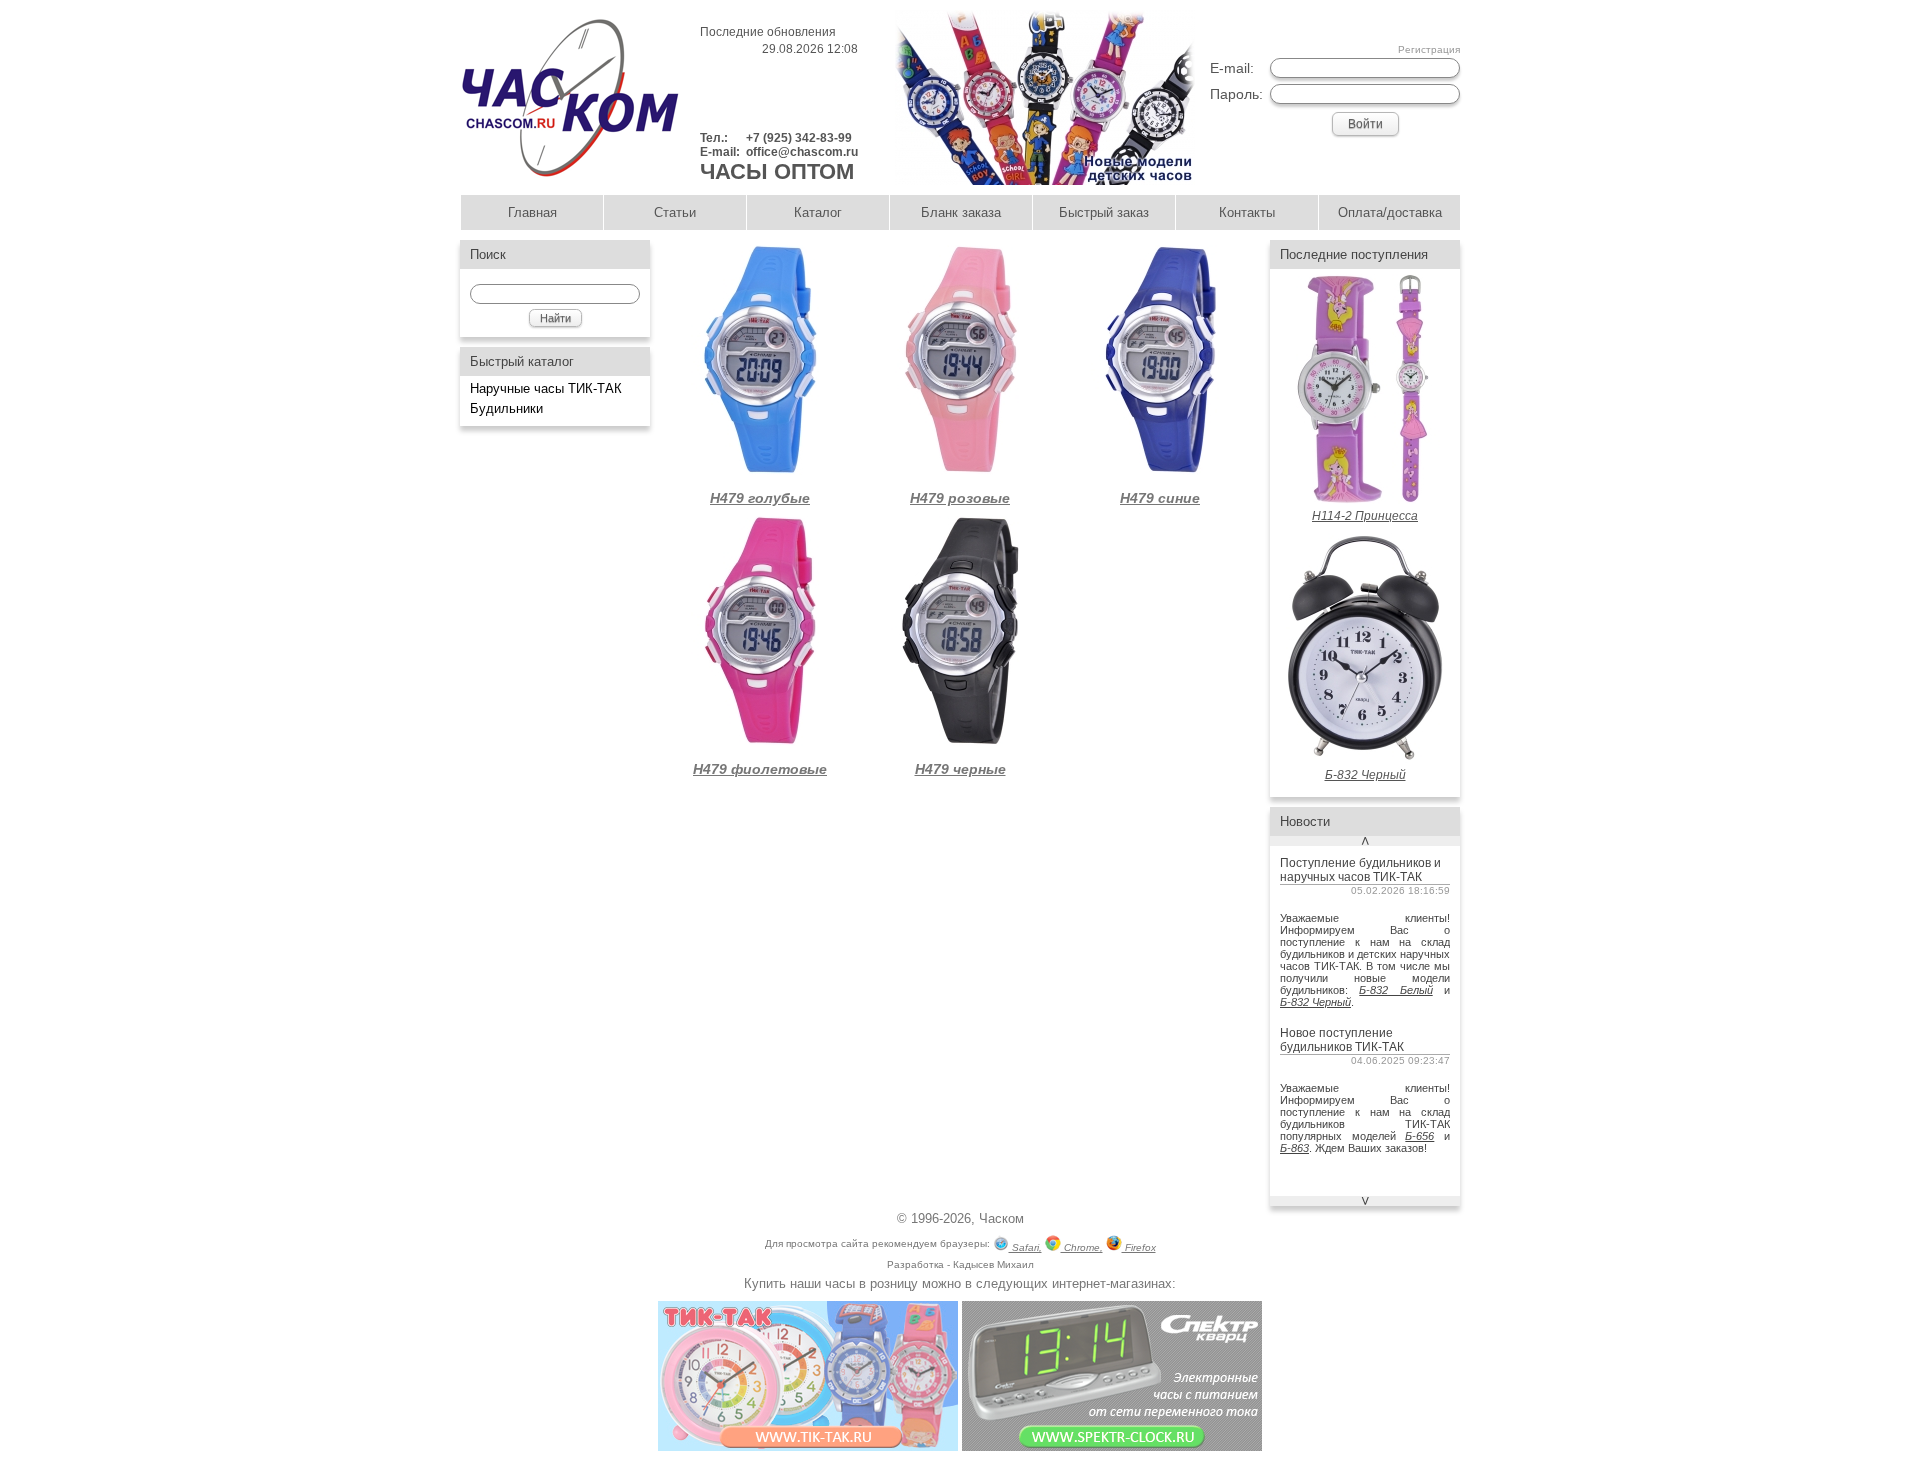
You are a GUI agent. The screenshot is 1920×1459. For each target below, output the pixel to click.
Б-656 (1419, 1136)
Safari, (1025, 1247)
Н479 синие (1160, 498)
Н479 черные (960, 769)
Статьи (675, 212)
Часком (1001, 1218)
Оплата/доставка (1390, 212)
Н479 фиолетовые (760, 769)
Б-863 (1294, 1148)
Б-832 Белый (1395, 990)
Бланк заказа (961, 212)
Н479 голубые (760, 498)
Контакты (1247, 212)
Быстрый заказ (1104, 212)
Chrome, (1082, 1247)
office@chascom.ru (802, 152)
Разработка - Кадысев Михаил (960, 1264)
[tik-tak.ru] (808, 1446)
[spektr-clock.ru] (1112, 1446)
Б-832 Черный (1315, 1002)
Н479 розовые (960, 498)
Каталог (818, 212)
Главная (532, 212)
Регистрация (1429, 49)
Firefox (1139, 1247)
